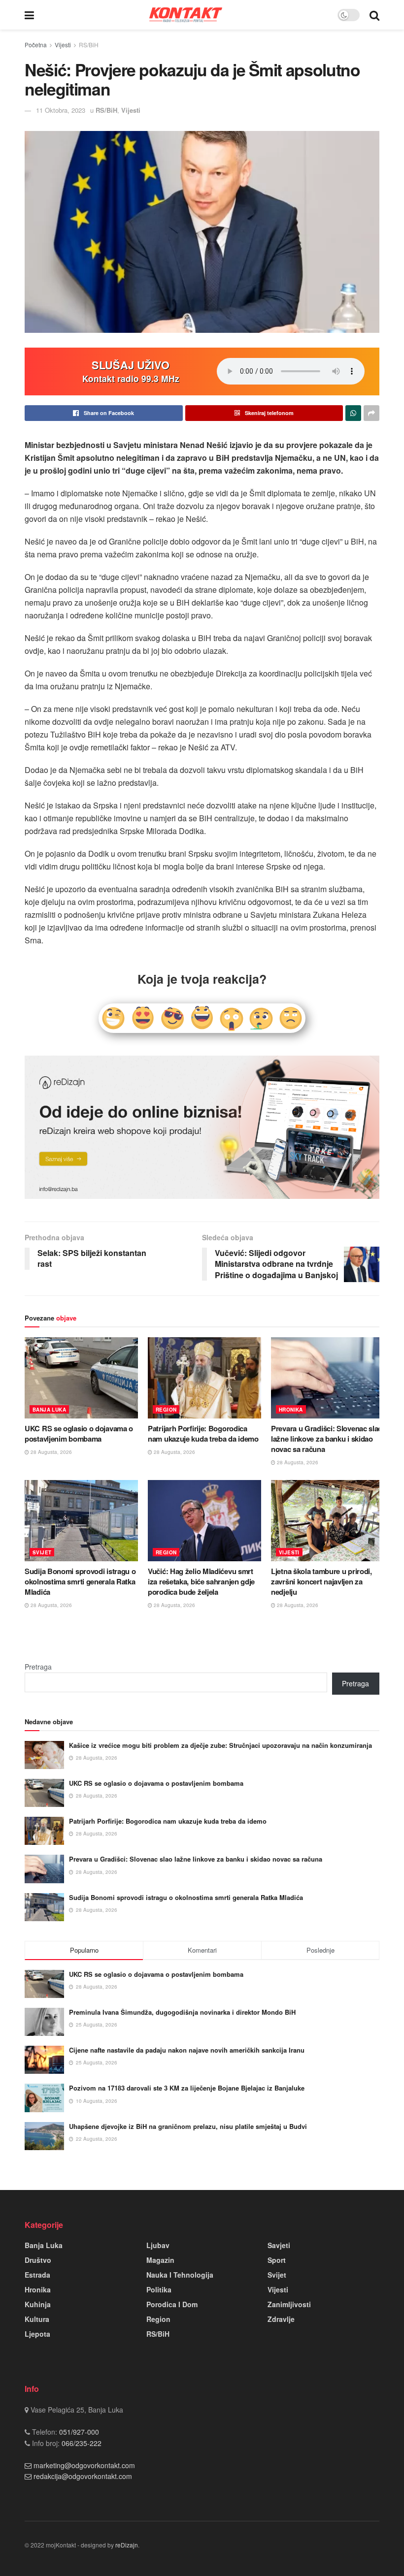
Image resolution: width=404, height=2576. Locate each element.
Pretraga (38, 1667)
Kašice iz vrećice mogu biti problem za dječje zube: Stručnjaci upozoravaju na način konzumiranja (220, 1745)
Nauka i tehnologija (180, 2275)
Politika (159, 2289)
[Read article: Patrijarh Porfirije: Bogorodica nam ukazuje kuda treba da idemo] (204, 1378)
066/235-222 (81, 2443)
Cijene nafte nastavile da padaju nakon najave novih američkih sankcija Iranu (187, 2050)
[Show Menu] (29, 15)
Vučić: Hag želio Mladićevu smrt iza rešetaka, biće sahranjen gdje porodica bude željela (201, 1581)
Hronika (291, 1410)
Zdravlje (281, 2319)
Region (166, 1410)
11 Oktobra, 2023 (61, 110)
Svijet (42, 1552)
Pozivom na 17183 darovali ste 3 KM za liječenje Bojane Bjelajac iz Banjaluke (187, 2088)
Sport (277, 2260)
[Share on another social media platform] (371, 413)
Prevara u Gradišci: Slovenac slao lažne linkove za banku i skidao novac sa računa (327, 1439)
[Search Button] (374, 15)
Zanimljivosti (289, 2304)
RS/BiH (89, 45)
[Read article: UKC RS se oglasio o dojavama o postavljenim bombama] (81, 1378)
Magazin (160, 2260)
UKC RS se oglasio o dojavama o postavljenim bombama (79, 1433)
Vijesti (63, 45)
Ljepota (37, 2334)
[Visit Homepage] (186, 15)
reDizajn (127, 2545)
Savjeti (279, 2245)
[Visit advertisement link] (202, 1127)
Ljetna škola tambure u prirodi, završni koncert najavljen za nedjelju (321, 1581)
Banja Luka (49, 1410)
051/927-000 (78, 2432)
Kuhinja (38, 2304)
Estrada (37, 2275)
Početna (36, 45)
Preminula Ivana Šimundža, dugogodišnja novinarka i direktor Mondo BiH (182, 2012)
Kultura (37, 2319)
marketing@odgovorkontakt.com (84, 2465)
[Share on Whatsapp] (353, 413)
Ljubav (158, 2245)
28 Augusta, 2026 (50, 1452)
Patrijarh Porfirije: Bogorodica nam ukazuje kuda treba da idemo (203, 1433)
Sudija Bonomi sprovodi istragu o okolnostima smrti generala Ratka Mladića (80, 1581)
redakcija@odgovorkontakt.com (83, 2476)
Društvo (38, 2260)
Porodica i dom (172, 2304)
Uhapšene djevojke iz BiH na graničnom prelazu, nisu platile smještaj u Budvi (188, 2126)
